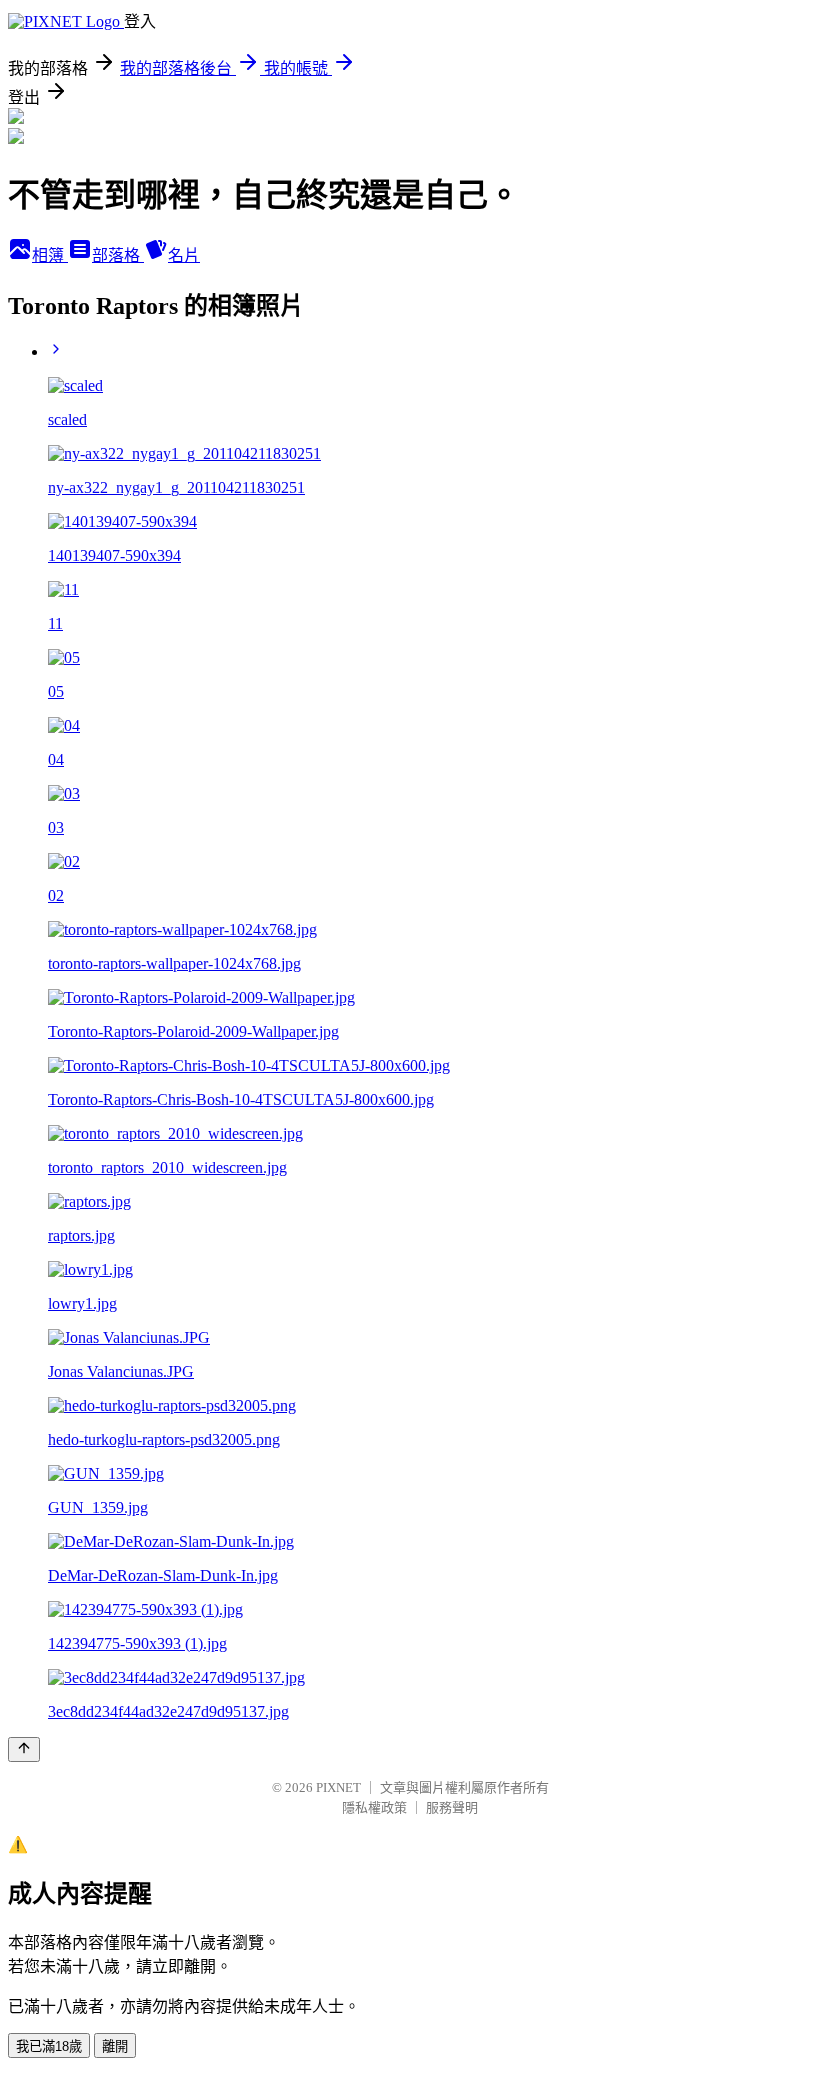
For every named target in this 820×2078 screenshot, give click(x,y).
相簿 (50, 255)
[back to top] (24, 1749)
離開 (115, 2046)
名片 (184, 255)
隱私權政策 (374, 1807)
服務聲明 (452, 1807)
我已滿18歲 (49, 2046)
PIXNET (338, 1787)
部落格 (118, 255)
